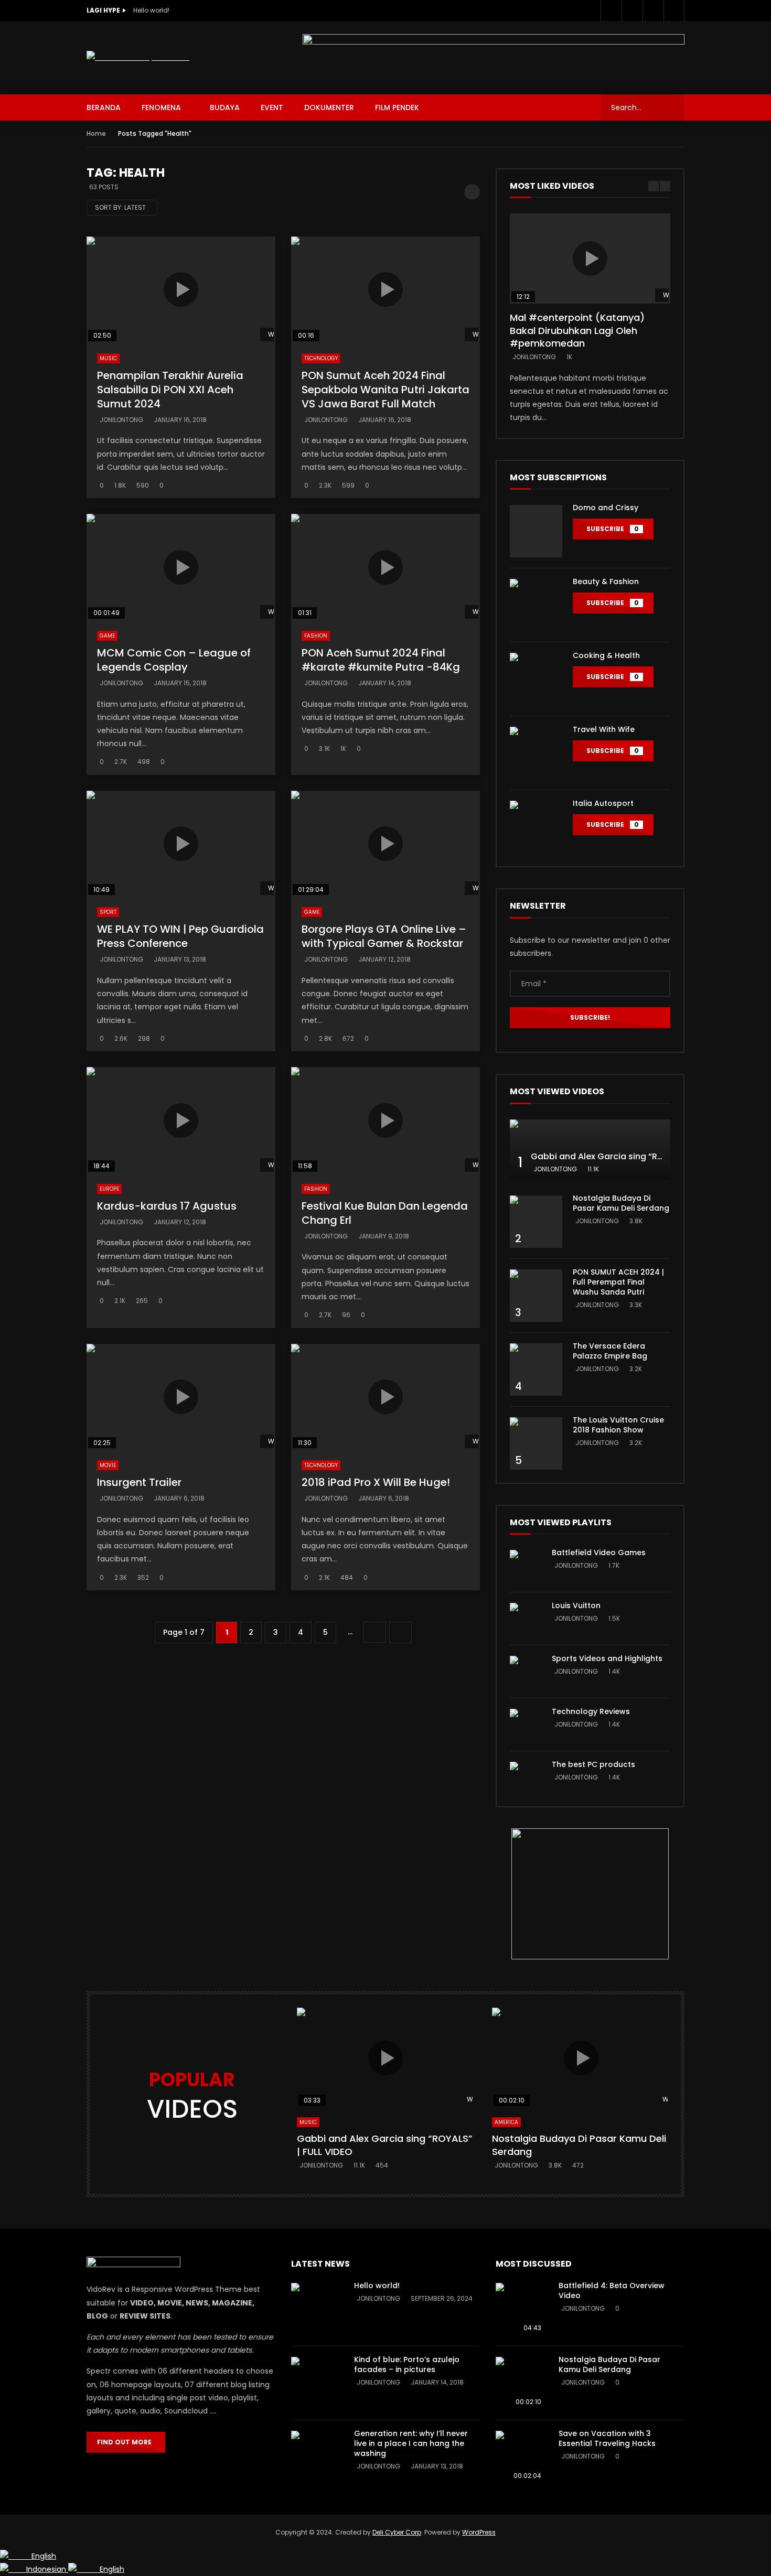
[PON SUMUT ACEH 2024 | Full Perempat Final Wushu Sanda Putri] (536, 1296)
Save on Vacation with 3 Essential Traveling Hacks (607, 2438)
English (44, 2556)
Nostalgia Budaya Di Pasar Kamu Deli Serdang (621, 1203)
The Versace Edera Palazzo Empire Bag (610, 1351)
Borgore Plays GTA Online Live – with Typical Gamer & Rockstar (384, 936)
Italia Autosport (603, 803)
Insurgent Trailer (139, 1482)
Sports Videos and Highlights (607, 1658)
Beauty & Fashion (606, 581)
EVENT (272, 107)
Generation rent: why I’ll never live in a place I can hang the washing (411, 2443)
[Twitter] (632, 10)
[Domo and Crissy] (536, 531)
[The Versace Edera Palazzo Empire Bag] (536, 1370)
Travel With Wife (604, 729)
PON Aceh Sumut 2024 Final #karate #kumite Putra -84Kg (381, 660)
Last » (400, 1632)
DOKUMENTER (329, 107)
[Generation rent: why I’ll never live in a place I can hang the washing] (317, 2457)
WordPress (479, 2532)
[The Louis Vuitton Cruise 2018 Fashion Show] (536, 1443)
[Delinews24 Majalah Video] (138, 57)
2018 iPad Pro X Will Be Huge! (376, 1482)
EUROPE (109, 1189)
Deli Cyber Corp (397, 2532)
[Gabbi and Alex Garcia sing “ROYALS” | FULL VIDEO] (590, 1150)
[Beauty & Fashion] (536, 605)
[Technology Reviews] (526, 1724)
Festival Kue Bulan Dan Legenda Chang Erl (385, 1213)
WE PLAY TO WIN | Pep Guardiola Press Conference (180, 936)
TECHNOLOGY (321, 358)
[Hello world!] (317, 2309)
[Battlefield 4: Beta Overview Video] (522, 2309)
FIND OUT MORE (126, 2442)
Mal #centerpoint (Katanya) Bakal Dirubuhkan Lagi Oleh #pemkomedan (577, 330)
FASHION (316, 636)
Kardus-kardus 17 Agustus (167, 1206)
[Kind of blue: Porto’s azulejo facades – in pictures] (317, 2383)
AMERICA (506, 2122)
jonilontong (121, 420)
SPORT (108, 912)
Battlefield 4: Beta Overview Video (612, 2291)
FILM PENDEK (397, 107)
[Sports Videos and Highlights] (526, 1672)
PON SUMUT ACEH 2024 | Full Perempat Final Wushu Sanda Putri (618, 1282)
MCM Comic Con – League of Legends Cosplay (174, 660)
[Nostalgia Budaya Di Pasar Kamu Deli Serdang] (536, 1222)
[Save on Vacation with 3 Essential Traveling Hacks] (522, 2457)
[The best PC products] (526, 1777)
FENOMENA (161, 107)
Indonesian (47, 2569)
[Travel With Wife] (536, 753)
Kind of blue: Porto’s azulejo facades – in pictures (407, 2364)
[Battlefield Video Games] (526, 1566)
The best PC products (593, 1764)
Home (96, 133)
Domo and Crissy (606, 508)
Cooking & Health (606, 655)
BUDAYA (225, 107)
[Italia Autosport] (536, 827)
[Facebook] (611, 10)
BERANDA (104, 107)
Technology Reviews (591, 1711)
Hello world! (151, 10)
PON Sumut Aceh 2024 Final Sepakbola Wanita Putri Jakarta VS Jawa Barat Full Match (385, 390)
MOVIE (108, 1465)
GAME (107, 636)
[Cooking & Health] (536, 679)
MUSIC (108, 358)
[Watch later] (653, 10)
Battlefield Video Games (599, 1553)
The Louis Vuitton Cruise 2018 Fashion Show (618, 1425)
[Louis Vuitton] (526, 1619)
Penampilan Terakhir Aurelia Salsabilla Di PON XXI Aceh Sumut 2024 (170, 390)
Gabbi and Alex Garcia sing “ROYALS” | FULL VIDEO (635, 1156)
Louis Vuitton (576, 1605)
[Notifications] (674, 10)
